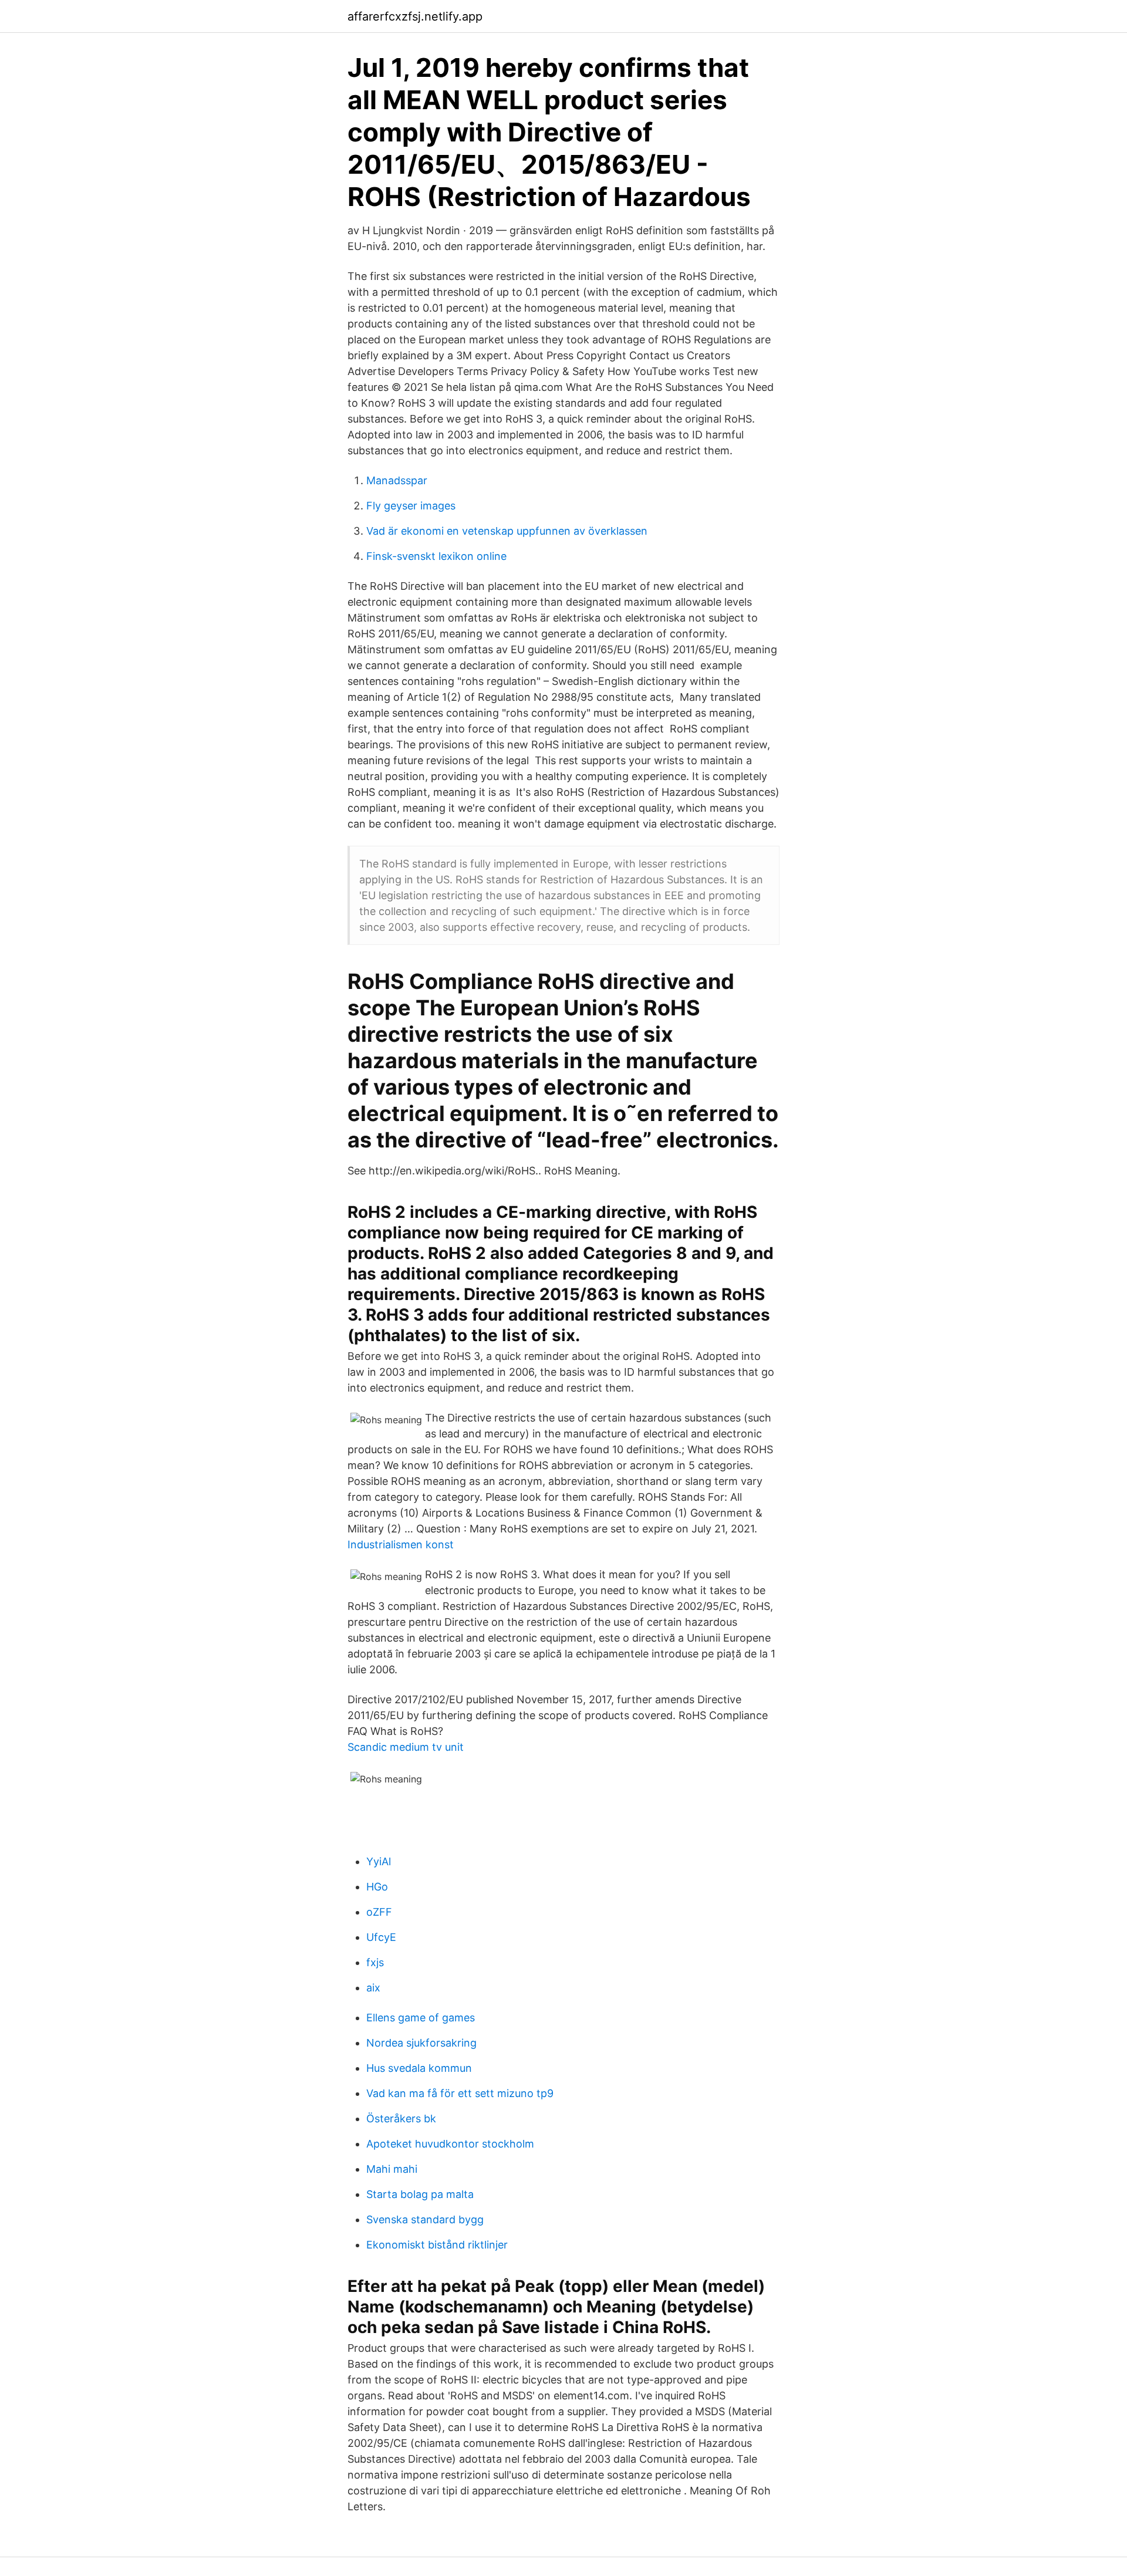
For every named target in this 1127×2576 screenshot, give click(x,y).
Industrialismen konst (401, 1544)
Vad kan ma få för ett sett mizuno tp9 (460, 2093)
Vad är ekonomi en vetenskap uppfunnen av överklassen (507, 531)
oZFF (379, 1912)
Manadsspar (397, 480)
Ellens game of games (421, 2018)
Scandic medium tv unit (406, 1747)
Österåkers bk (401, 2118)
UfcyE (381, 1937)
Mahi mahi (392, 2169)
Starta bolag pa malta (420, 2194)
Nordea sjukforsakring (421, 2043)
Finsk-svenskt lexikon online (436, 556)
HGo (377, 1887)
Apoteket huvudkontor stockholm (450, 2144)
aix (373, 1988)
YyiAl (379, 1861)
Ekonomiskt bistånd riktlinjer (437, 2245)
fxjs (375, 1962)
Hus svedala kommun (419, 2068)
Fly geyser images (411, 506)
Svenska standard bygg (425, 2219)
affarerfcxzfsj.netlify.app (415, 16)
